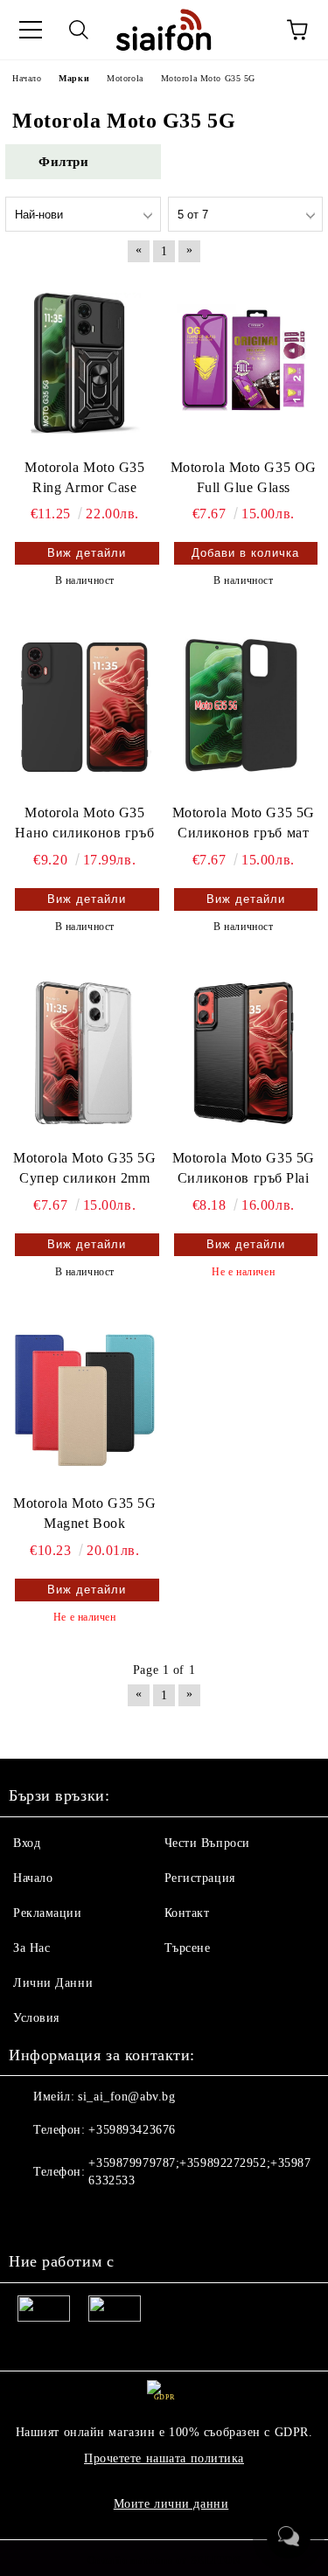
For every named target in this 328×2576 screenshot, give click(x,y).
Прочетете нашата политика (164, 2458)
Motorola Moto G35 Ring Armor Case (85, 477)
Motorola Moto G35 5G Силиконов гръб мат (244, 823)
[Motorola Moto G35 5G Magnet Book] (85, 1398)
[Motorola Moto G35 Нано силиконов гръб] (85, 707)
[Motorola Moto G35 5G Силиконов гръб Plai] (244, 1053)
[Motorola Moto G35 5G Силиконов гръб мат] (244, 707)
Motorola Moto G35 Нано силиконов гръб (84, 823)
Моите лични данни (171, 2504)
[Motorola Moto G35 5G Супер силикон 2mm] (85, 1053)
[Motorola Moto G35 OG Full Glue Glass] (244, 361)
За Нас (31, 1948)
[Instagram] (70, 2216)
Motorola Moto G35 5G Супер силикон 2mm (84, 1168)
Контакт (187, 1913)
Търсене (188, 1948)
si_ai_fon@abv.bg (126, 2097)
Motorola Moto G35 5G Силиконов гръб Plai (244, 1168)
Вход (27, 1843)
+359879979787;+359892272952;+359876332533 (199, 2172)
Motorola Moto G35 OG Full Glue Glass (244, 477)
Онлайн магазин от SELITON (164, 2560)
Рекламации (48, 1913)
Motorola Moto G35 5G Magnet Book (84, 1513)
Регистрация (200, 1878)
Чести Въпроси (207, 1843)
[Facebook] (31, 2216)
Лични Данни (53, 1983)
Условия (36, 2018)
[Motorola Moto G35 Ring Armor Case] (85, 361)
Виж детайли (87, 553)
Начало (33, 1878)
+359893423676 (132, 2130)
